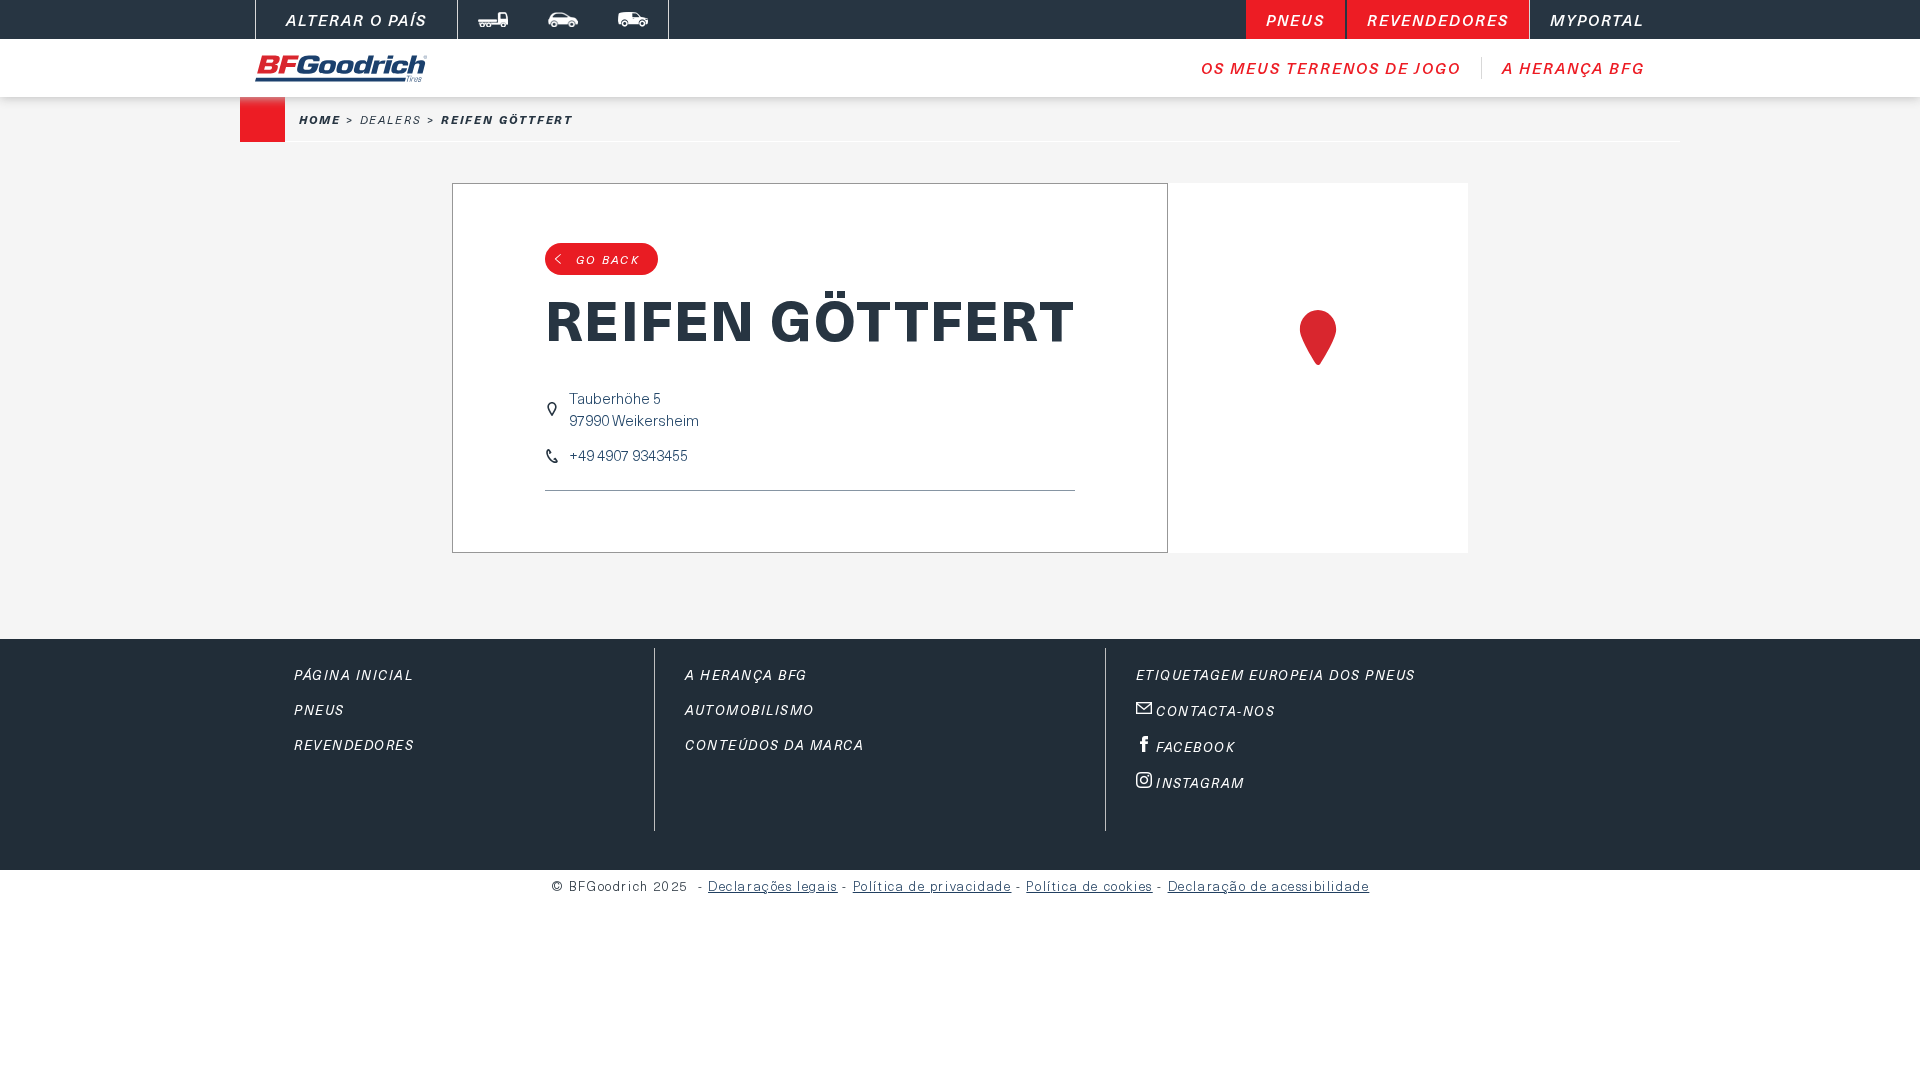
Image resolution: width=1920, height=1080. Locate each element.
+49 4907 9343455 (628, 455)
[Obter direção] (1318, 368)
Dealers (391, 119)
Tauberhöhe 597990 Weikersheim (634, 409)
